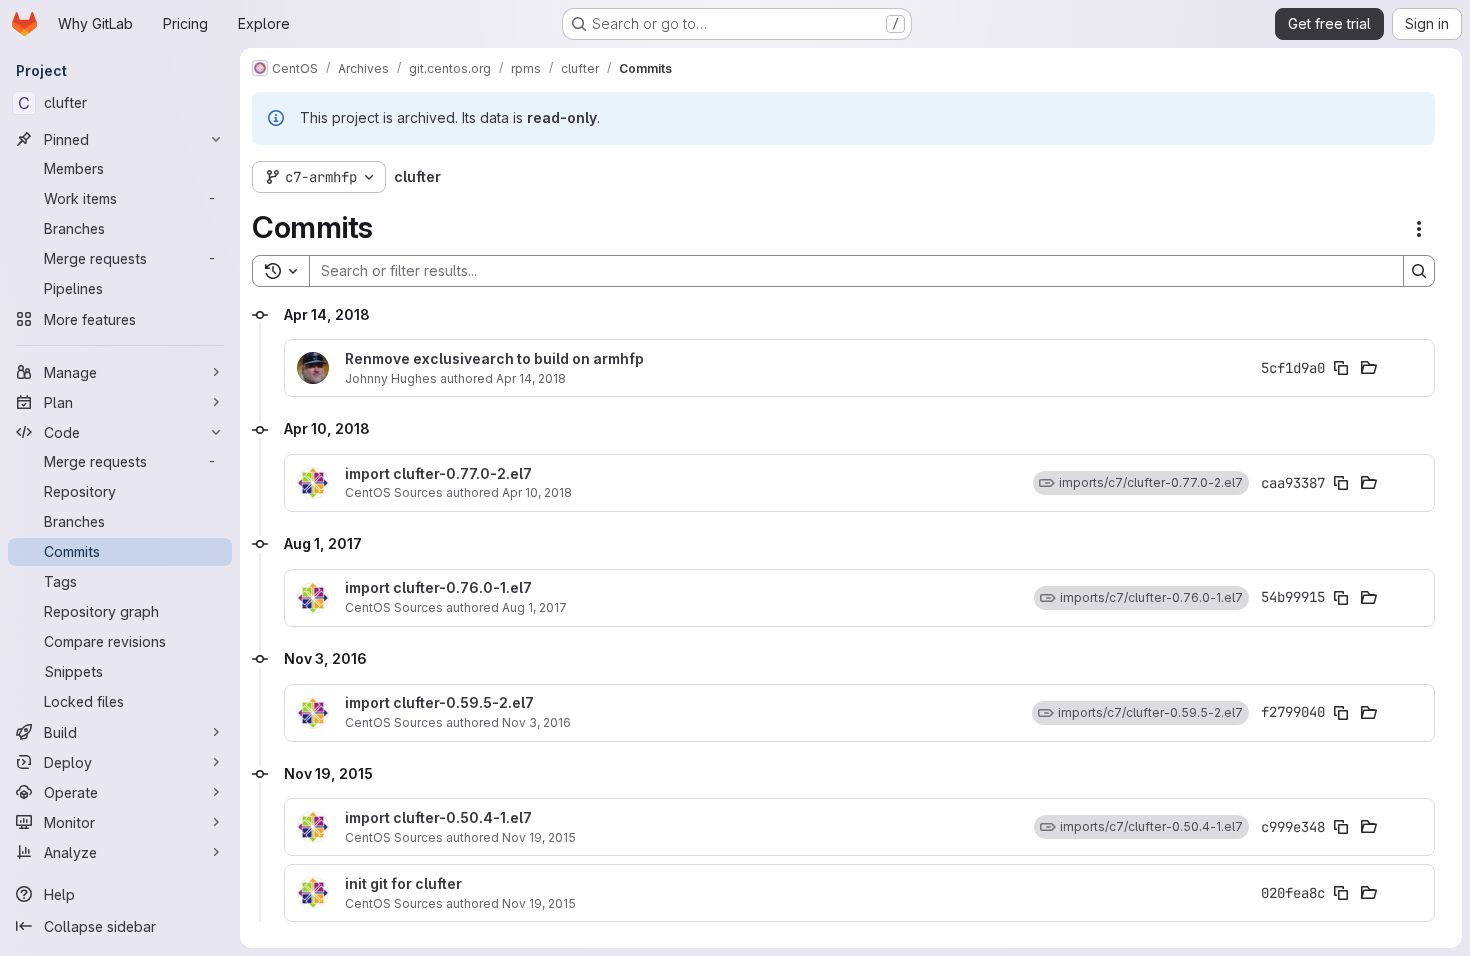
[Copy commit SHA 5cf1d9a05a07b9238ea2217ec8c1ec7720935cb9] (1341, 368)
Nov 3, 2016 (536, 722)
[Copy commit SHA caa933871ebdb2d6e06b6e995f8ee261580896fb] (1341, 483)
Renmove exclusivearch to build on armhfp (494, 359)
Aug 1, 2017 (534, 607)
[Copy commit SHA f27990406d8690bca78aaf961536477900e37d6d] (1341, 713)
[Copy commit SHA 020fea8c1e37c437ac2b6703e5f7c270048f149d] (1341, 893)
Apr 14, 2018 (531, 378)
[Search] (1419, 271)
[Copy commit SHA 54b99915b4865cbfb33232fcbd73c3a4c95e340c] (1341, 598)
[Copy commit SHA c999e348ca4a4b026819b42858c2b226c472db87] (1341, 827)
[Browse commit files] (1369, 368)
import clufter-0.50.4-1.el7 (438, 818)
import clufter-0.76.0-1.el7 (438, 588)
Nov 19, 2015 (539, 837)
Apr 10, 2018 (537, 492)
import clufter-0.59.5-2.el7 (439, 703)
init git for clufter (403, 884)
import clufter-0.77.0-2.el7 (438, 474)
